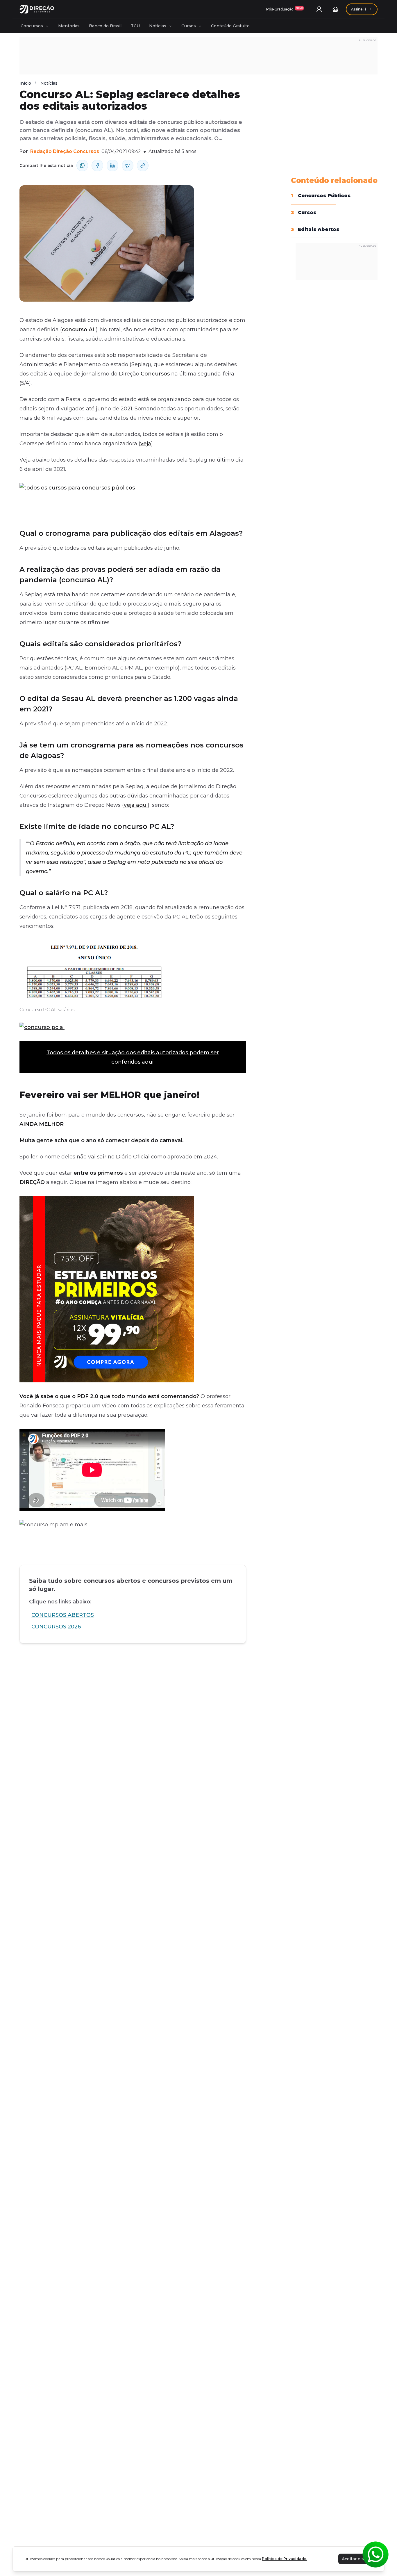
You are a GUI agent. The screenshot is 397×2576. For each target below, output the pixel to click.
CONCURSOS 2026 (56, 1627)
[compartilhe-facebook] (97, 165)
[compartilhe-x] (128, 165)
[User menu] (319, 9)
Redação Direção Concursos (65, 151)
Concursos (32, 26)
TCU (135, 26)
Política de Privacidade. (285, 2559)
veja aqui (136, 805)
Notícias (158, 26)
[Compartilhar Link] (143, 165)
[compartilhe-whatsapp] (82, 165)
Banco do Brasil (105, 26)
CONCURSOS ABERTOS (63, 1615)
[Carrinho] (335, 9)
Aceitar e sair (355, 2559)
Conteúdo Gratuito (230, 26)
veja (146, 444)
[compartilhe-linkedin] (112, 165)
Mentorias (69, 26)
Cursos (189, 26)
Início (25, 83)
